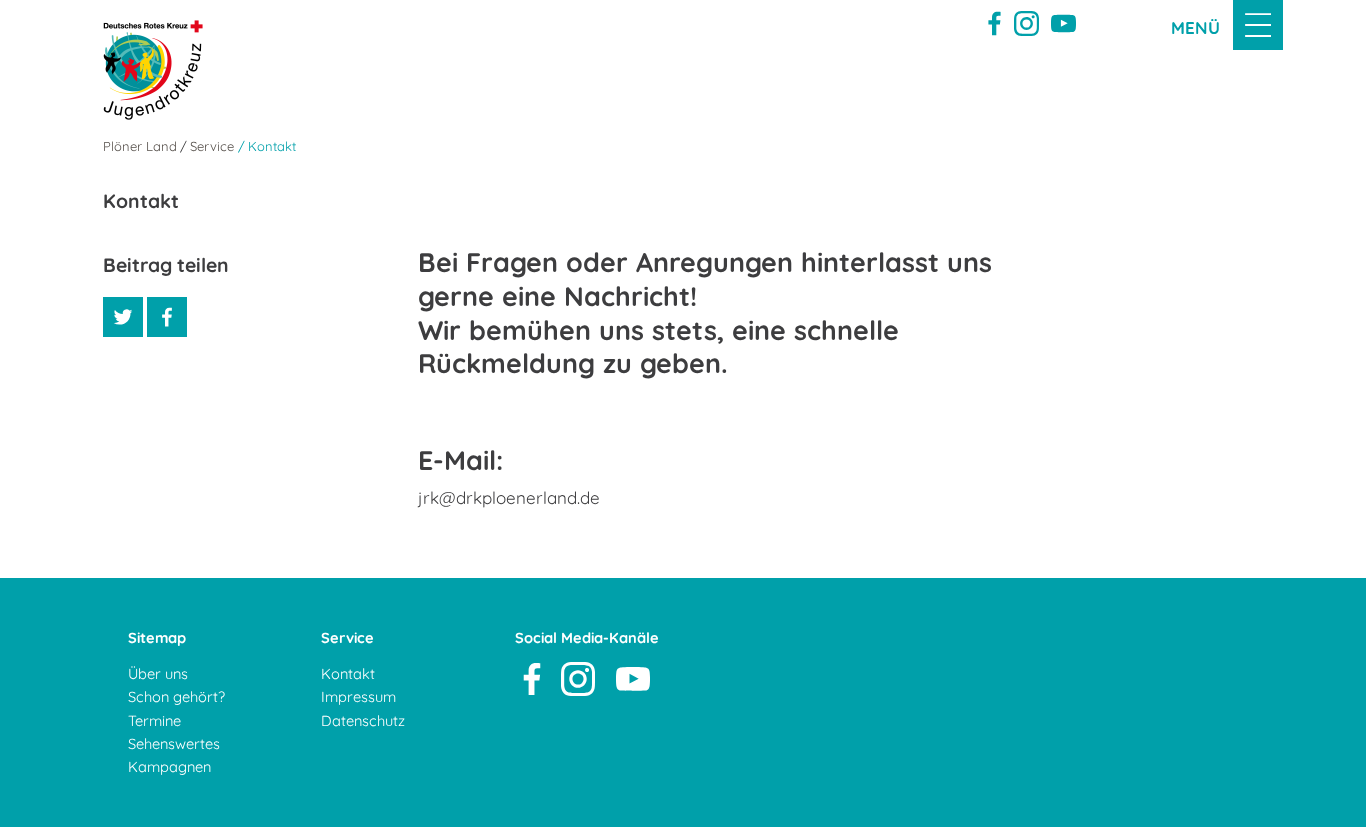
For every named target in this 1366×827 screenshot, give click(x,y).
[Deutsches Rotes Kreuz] (143, 70)
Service (212, 146)
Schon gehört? (176, 696)
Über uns (158, 673)
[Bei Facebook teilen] (167, 317)
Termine (154, 720)
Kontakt (348, 673)
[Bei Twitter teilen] (123, 317)
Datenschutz (363, 720)
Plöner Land (140, 146)
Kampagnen (169, 766)
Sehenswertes (174, 743)
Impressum (358, 696)
